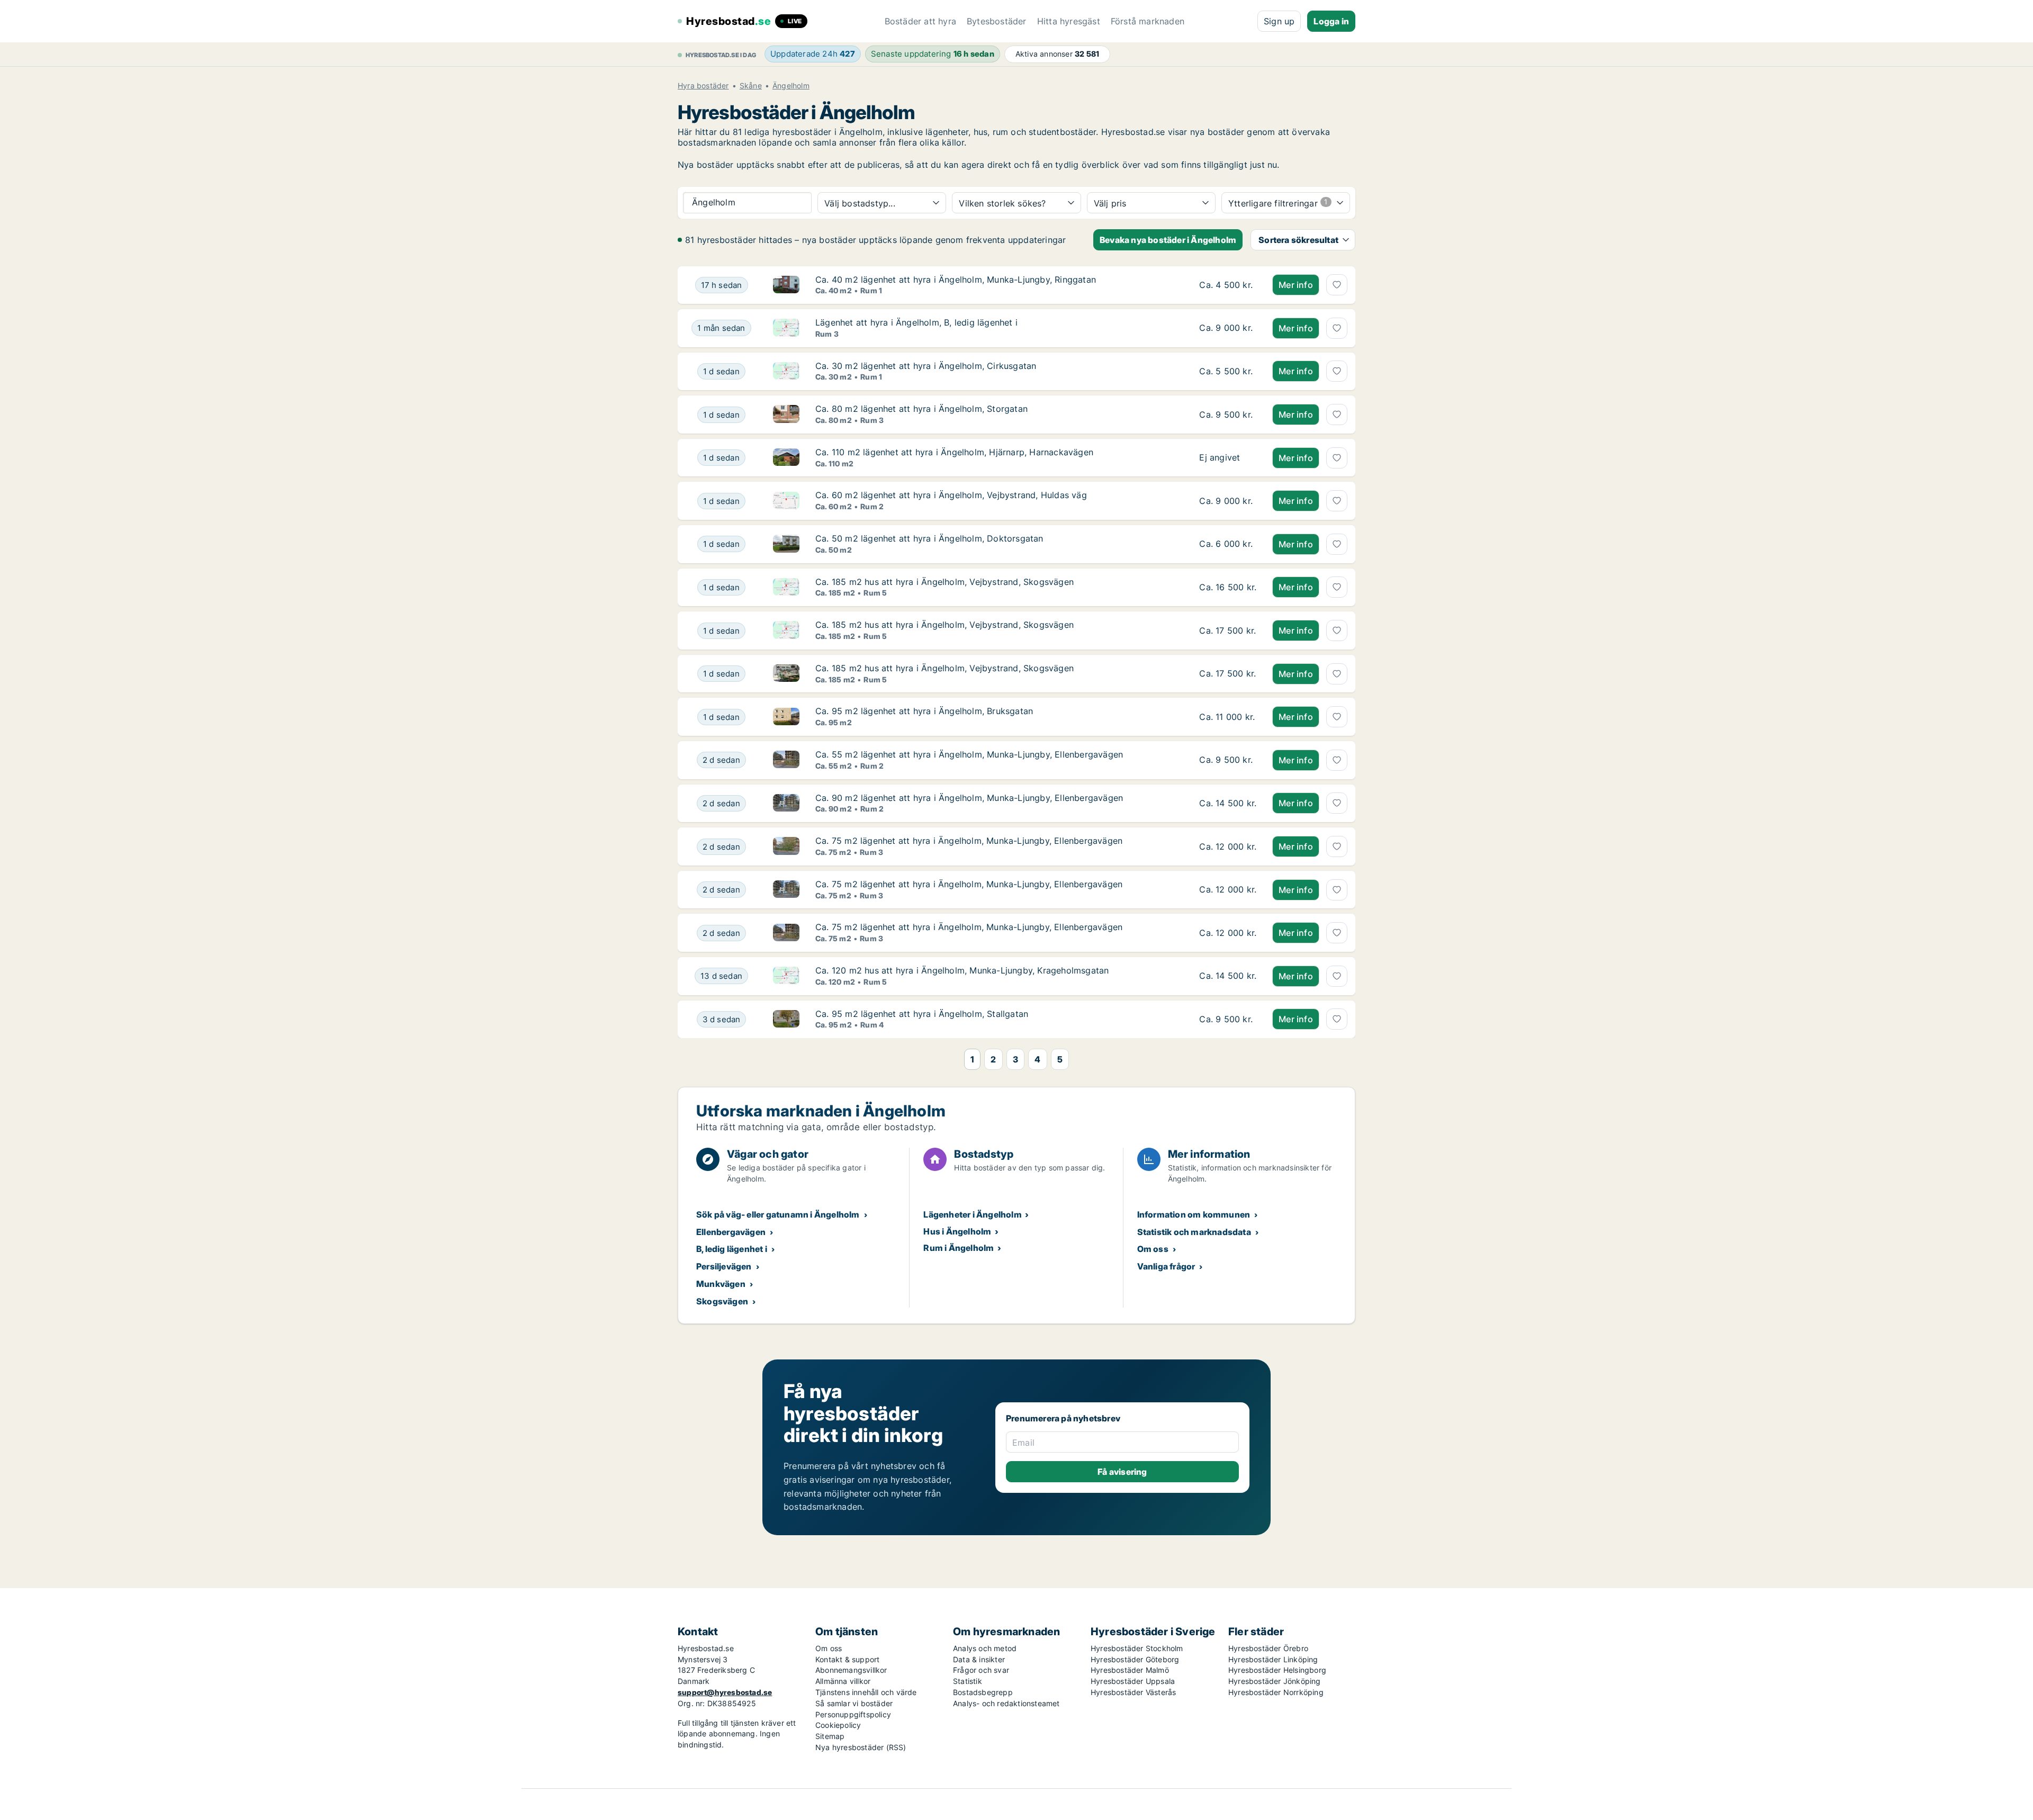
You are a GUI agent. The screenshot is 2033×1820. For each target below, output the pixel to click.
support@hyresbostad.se (725, 1692)
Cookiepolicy (838, 1725)
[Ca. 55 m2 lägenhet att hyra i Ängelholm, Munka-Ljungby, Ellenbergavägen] (1228, 760)
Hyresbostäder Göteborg (1135, 1659)
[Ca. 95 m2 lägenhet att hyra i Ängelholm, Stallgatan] (1228, 1020)
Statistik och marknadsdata (1194, 1232)
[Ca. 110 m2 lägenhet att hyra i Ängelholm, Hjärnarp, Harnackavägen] (1228, 458)
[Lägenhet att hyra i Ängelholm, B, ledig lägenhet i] (1228, 328)
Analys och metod (985, 1648)
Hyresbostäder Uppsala (1133, 1681)
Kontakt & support (847, 1659)
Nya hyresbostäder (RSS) (861, 1747)
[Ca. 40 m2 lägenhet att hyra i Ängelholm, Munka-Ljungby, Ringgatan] (1228, 285)
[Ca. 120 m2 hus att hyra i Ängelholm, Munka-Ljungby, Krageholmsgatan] (1228, 976)
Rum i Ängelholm (959, 1248)
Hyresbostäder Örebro (1268, 1648)
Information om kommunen (1194, 1214)
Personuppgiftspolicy (853, 1714)
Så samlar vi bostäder (854, 1703)
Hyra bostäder (703, 86)
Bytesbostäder (997, 21)
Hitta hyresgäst (1069, 21)
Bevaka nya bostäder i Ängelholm (1168, 240)
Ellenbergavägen (731, 1232)
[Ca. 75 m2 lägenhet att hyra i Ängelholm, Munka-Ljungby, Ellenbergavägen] (1228, 846)
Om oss (1153, 1249)
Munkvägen (721, 1284)
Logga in (1331, 21)
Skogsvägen (722, 1301)
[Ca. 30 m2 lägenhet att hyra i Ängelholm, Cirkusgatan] (1228, 372)
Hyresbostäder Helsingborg (1277, 1670)
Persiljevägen (724, 1266)
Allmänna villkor (843, 1681)
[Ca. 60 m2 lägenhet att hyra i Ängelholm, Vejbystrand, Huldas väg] (1228, 501)
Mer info (1296, 285)
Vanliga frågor (1166, 1266)
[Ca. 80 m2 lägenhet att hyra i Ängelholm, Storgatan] (1228, 415)
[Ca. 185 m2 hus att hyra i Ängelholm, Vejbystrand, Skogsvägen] (1228, 588)
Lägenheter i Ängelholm (972, 1214)
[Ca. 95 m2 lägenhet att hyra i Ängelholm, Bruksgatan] (1228, 717)
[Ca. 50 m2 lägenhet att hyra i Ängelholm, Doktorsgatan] (1228, 544)
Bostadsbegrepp (983, 1692)
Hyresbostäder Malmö (1130, 1670)
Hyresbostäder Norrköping (1276, 1692)
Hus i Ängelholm (957, 1231)
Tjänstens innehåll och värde (866, 1692)
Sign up (1279, 21)
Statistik (968, 1681)
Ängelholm (791, 86)
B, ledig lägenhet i (732, 1249)
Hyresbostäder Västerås (1133, 1692)
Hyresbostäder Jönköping (1275, 1681)
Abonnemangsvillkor (851, 1670)
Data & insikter (979, 1659)
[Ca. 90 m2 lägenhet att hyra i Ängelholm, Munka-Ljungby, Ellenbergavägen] (1228, 804)
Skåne (751, 86)
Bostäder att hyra (920, 21)
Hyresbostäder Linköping (1273, 1659)
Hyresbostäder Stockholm (1137, 1648)
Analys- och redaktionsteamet (1006, 1703)
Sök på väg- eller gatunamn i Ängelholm (778, 1214)
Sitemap (830, 1736)
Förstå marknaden (1148, 21)
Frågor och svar (981, 1670)
